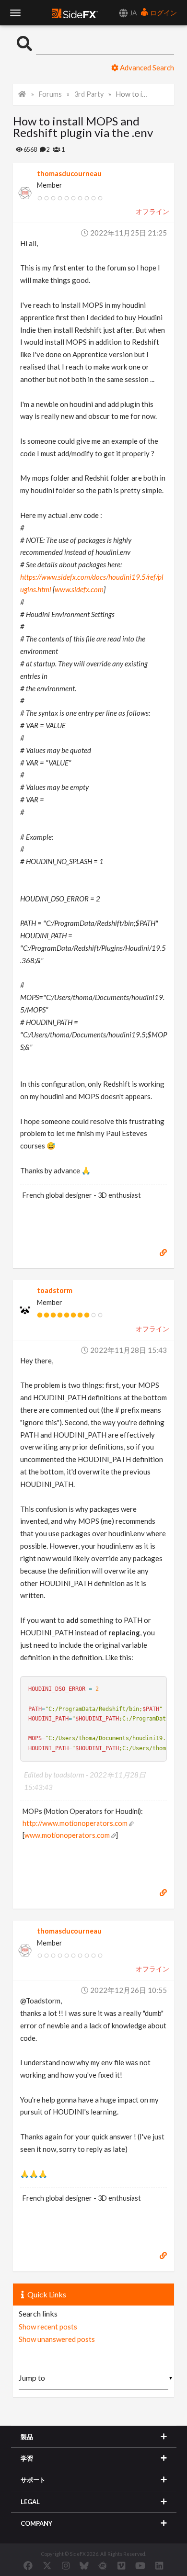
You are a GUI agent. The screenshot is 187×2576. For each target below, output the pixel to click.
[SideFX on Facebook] (28, 2565)
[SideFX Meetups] (103, 2565)
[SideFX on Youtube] (140, 2565)
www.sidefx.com (79, 589)
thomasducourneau (69, 174)
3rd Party (89, 94)
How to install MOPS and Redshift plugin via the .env (133, 94)
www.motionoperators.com (67, 1835)
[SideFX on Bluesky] (84, 2565)
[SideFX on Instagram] (66, 2565)
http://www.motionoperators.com (75, 1823)
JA (133, 13)
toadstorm (55, 1290)
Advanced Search (146, 67)
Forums (50, 94)
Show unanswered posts (57, 2339)
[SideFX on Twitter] (47, 2565)
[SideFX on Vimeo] (121, 2565)
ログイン (163, 13)
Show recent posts (48, 2327)
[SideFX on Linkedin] (159, 2565)
